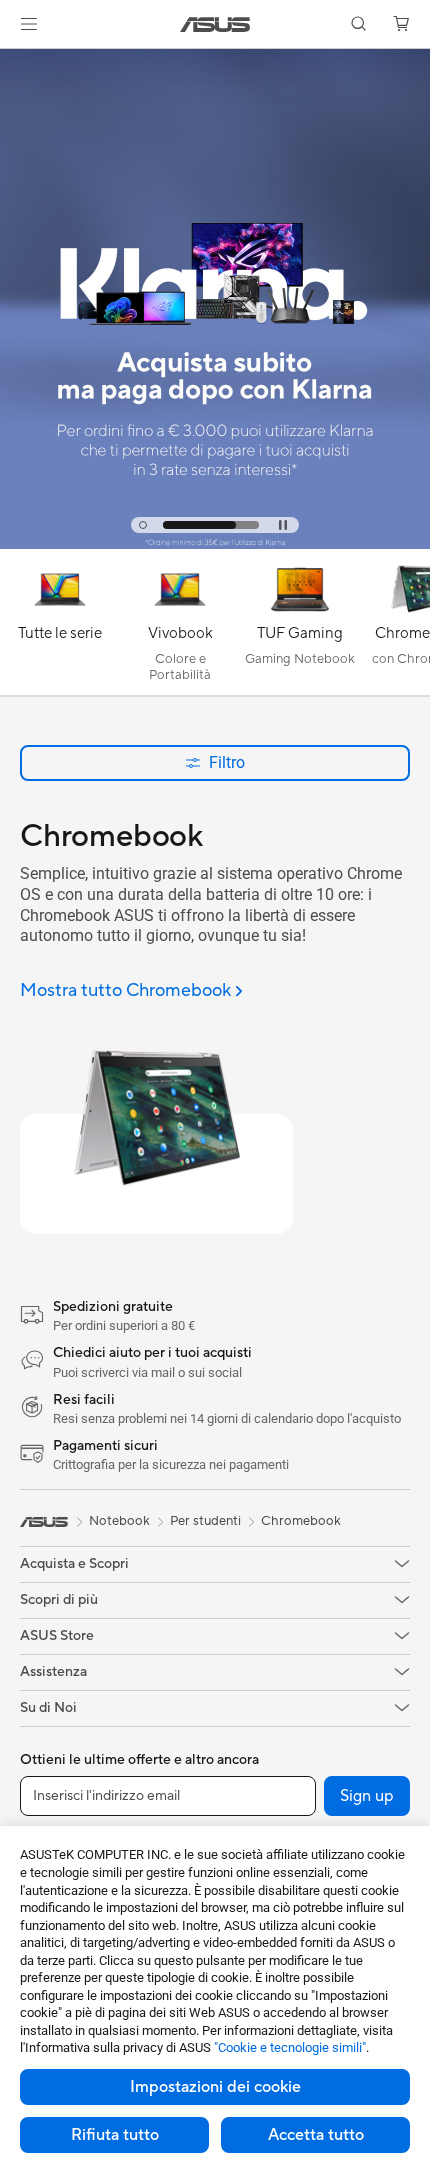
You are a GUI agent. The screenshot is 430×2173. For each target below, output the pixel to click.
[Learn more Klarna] (215, 544)
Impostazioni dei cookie (215, 2087)
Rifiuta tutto (115, 2135)
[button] (29, 24)
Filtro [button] (227, 762)
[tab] (143, 525)
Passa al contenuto (12, 61)
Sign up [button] (367, 1796)
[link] (215, 24)
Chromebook (301, 1521)
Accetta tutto (316, 2135)
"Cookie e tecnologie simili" (290, 2047)
